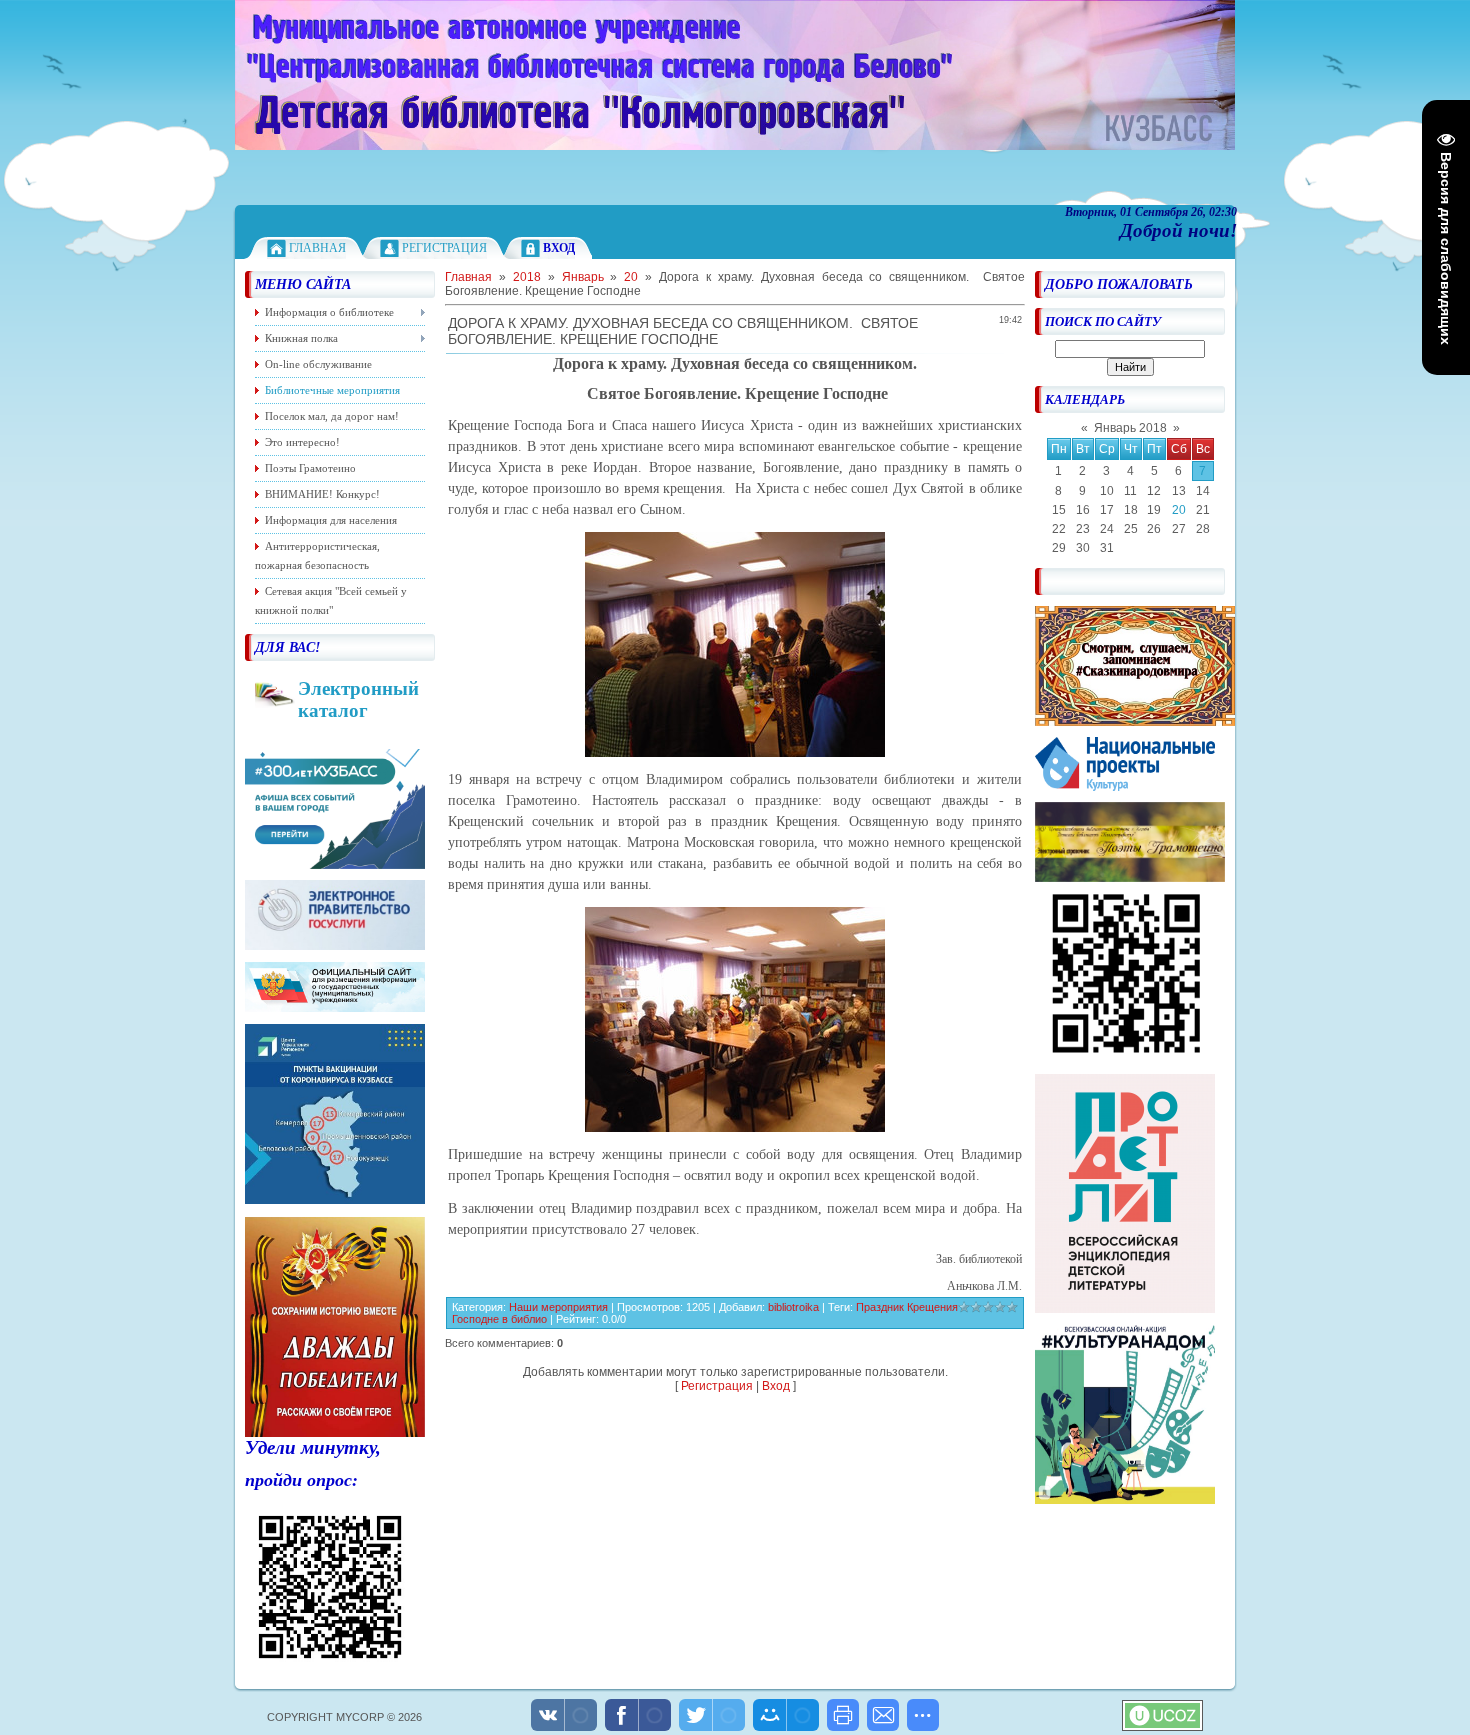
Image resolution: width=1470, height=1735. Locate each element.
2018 (527, 277)
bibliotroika (793, 1307)
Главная (317, 248)
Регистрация (444, 248)
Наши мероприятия (558, 1307)
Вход (776, 1386)
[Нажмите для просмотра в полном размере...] (735, 753)
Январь (583, 277)
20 (1179, 510)
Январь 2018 (1130, 428)
